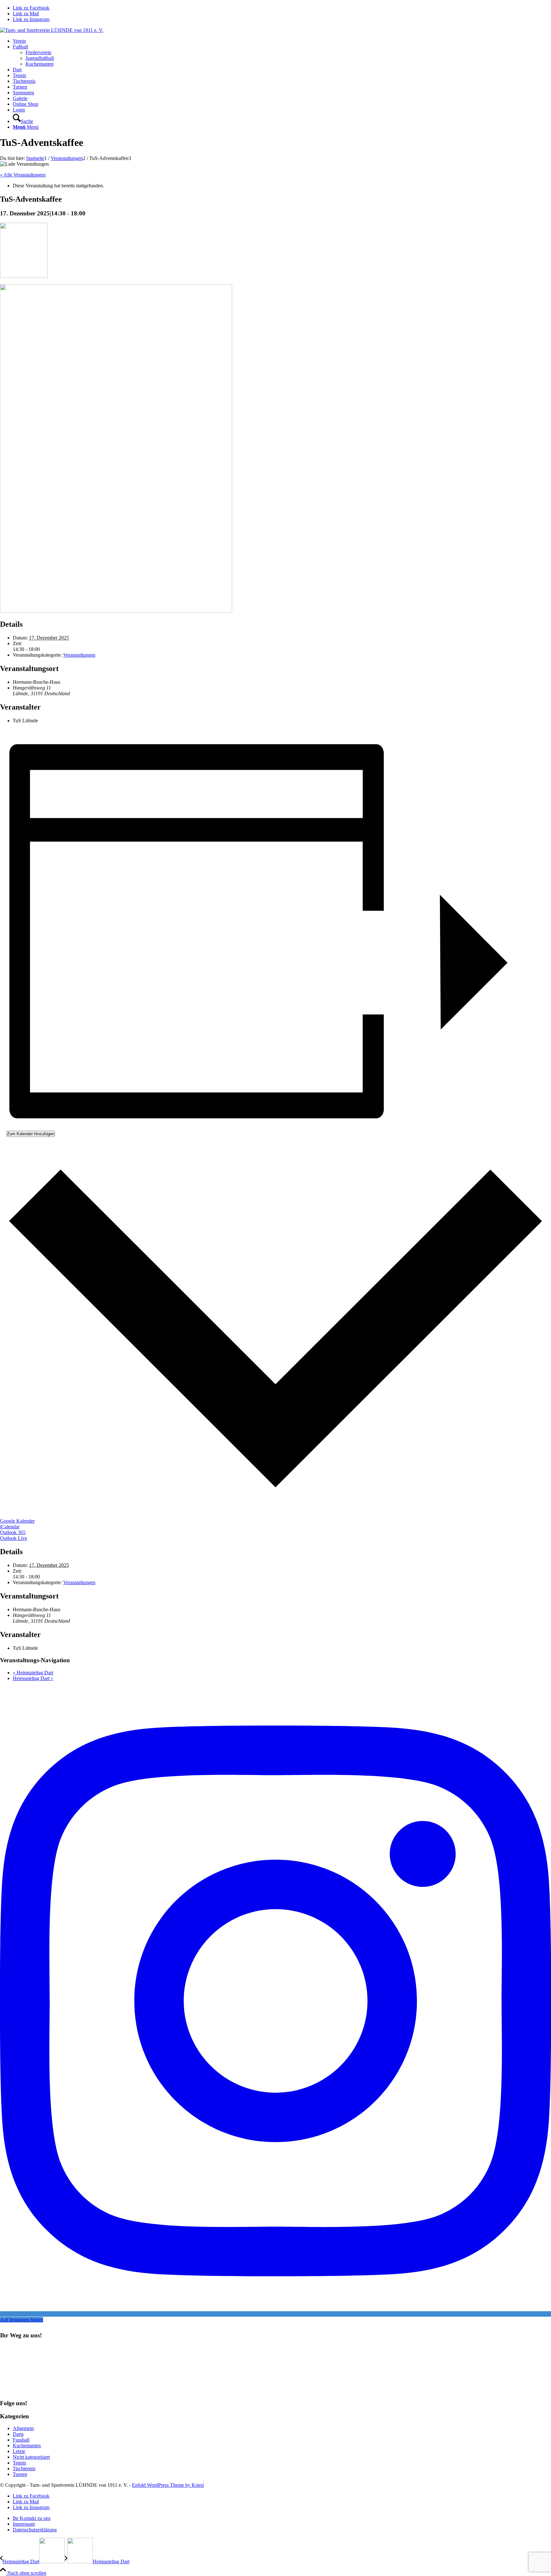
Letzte (19, 2451)
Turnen (20, 2474)
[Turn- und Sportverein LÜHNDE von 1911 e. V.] (52, 30)
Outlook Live (14, 1538)
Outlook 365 (13, 1532)
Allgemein (23, 2428)
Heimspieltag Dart (33, 1673)
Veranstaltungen (79, 655)
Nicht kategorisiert (31, 2457)
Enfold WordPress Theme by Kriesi (168, 2485)
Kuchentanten (27, 2446)
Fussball (21, 2440)
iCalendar (10, 1527)
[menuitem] (282, 41)
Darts (18, 2434)
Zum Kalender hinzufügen (31, 1134)
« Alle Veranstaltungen (23, 175)
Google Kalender (17, 1521)
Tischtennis (24, 2468)
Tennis (19, 2463)
